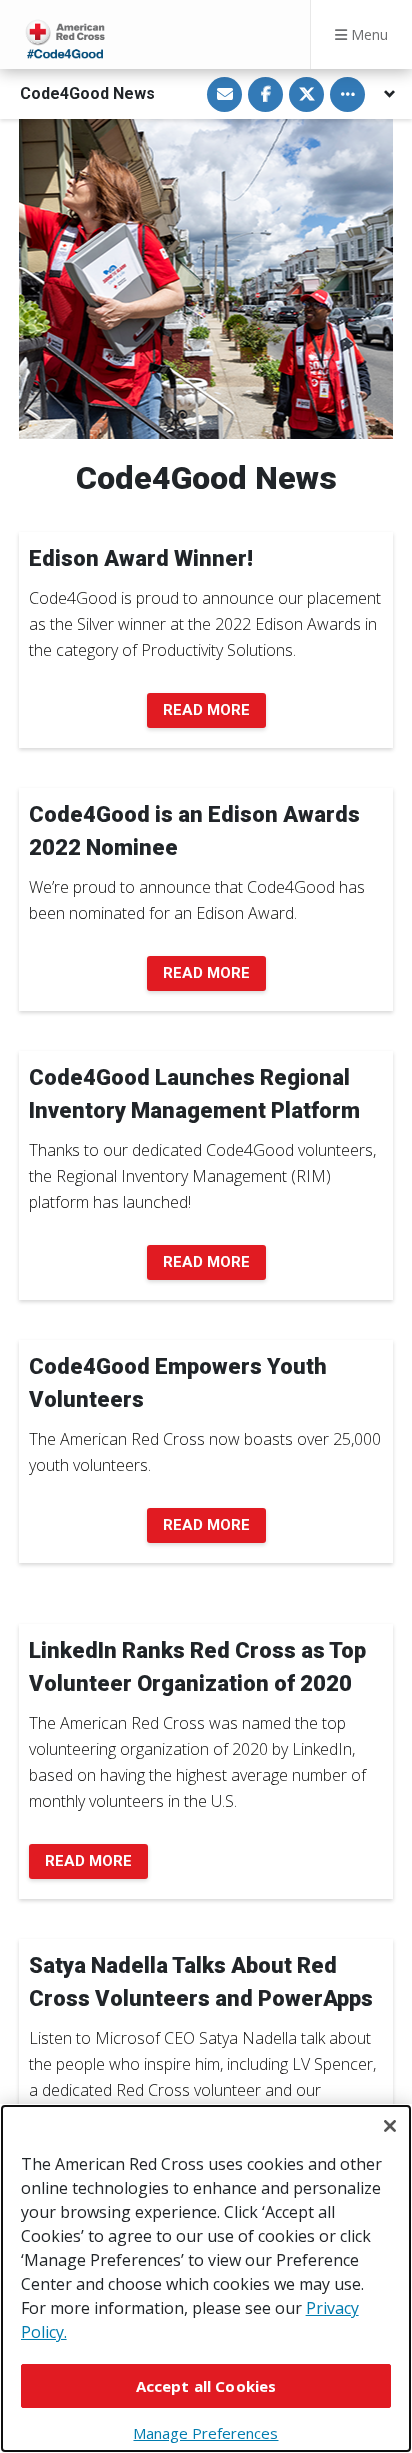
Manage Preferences (205, 2433)
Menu (367, 34)
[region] (206, 2278)
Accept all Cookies (206, 2386)
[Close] (390, 2126)
